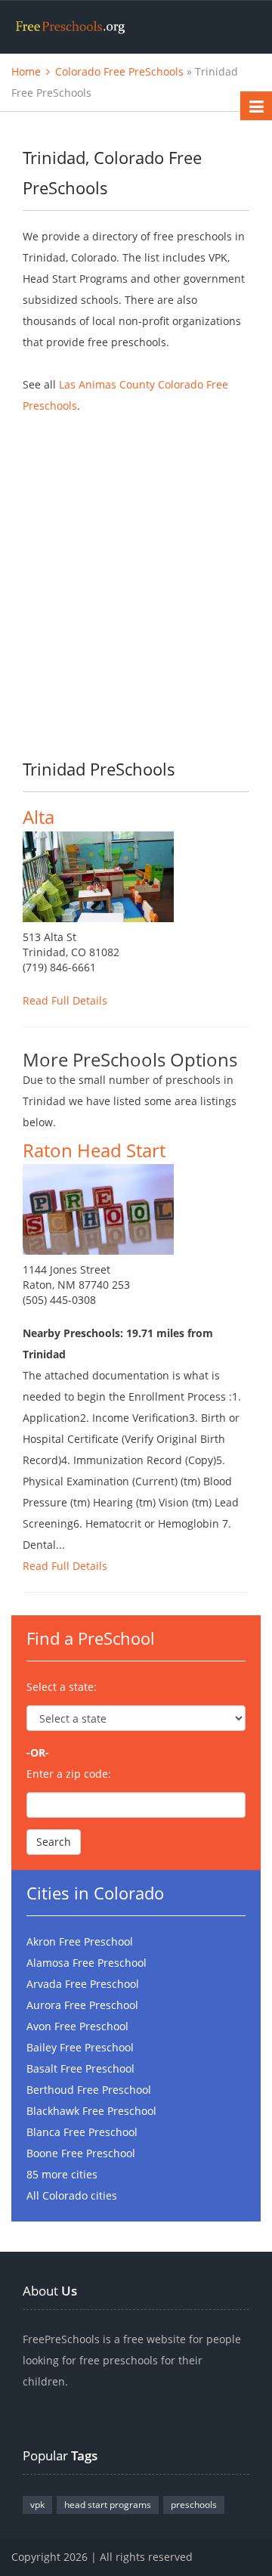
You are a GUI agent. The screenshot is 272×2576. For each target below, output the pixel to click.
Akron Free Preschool (80, 1941)
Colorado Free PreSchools (119, 71)
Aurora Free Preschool (82, 2005)
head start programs (108, 2505)
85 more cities (62, 2174)
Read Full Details (65, 1000)
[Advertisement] (136, 575)
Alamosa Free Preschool (87, 1963)
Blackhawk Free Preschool (91, 2111)
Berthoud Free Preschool (89, 2090)
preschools (194, 2505)
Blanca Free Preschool (82, 2132)
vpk (37, 2505)
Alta (39, 817)
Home (26, 71)
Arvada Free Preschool (83, 1984)
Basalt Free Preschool (80, 2068)
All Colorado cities (72, 2195)
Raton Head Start (94, 1150)
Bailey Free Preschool (80, 2047)
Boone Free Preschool (81, 2153)
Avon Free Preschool (77, 2026)
